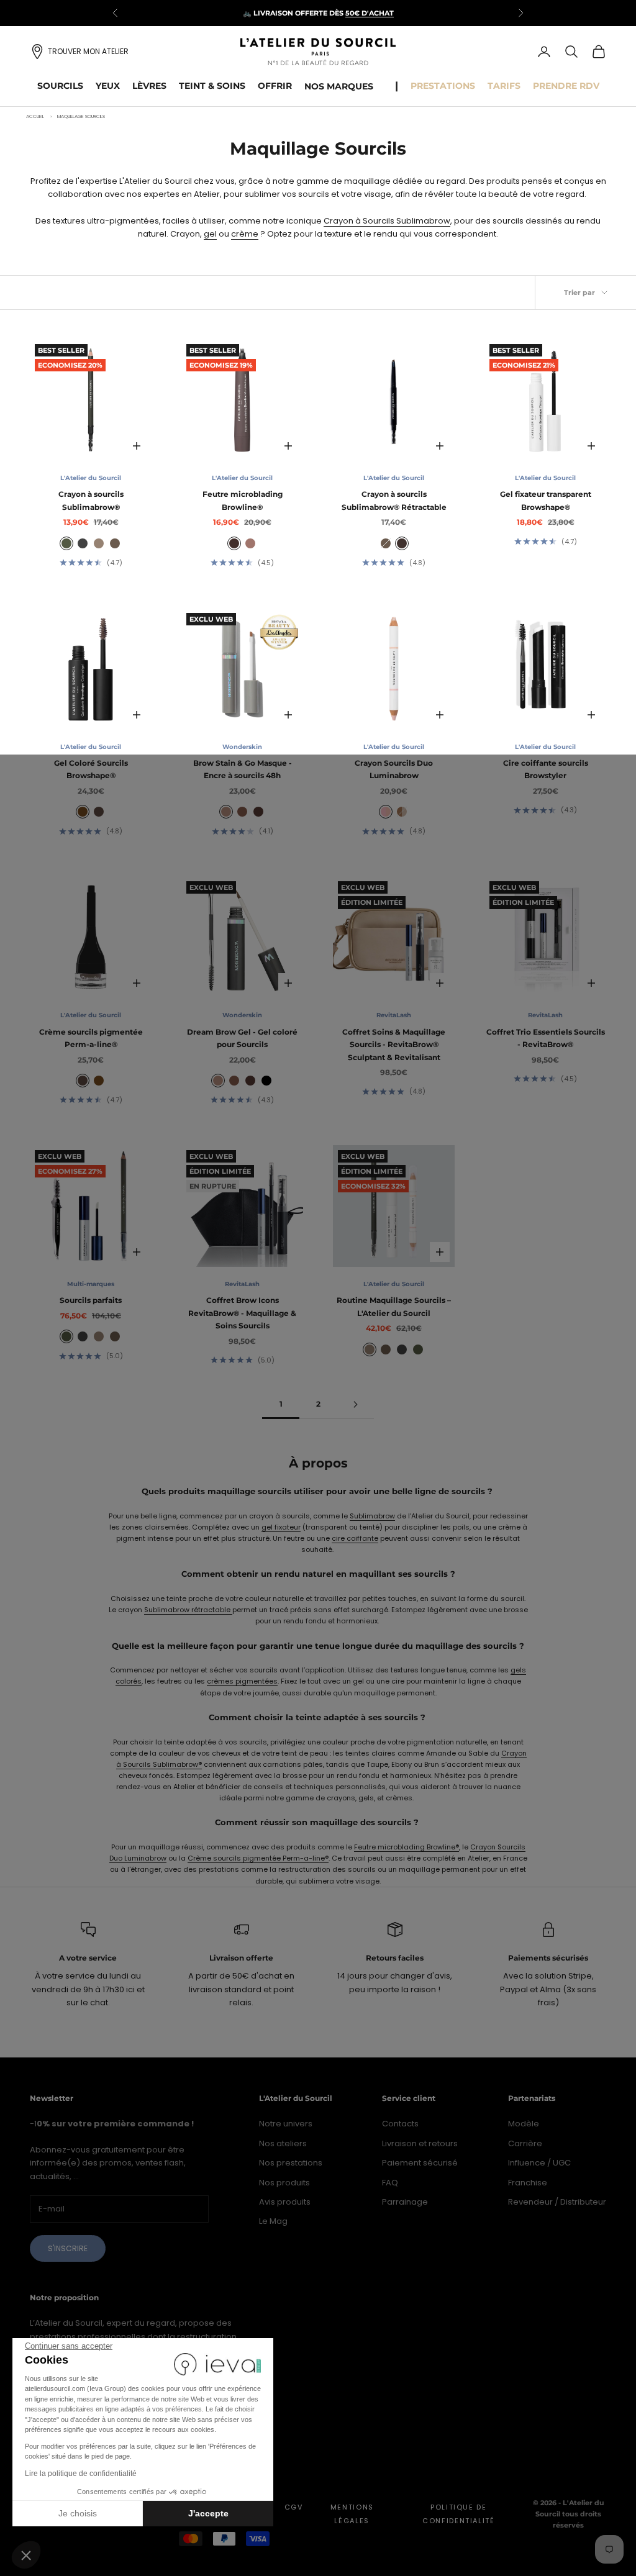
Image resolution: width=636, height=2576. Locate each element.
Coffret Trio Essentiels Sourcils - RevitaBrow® (546, 1038)
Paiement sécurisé (420, 2163)
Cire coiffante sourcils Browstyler (546, 769)
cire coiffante (355, 1538)
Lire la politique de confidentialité (81, 2474)
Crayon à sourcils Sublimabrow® (91, 500)
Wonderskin (242, 747)
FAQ (390, 2183)
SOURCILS (60, 86)
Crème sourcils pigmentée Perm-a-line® (91, 1038)
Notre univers (286, 2124)
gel (210, 234)
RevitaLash (394, 1015)
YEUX (108, 86)
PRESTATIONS (443, 86)
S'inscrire (68, 2248)
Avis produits (285, 2202)
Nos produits (284, 2183)
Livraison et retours (420, 2143)
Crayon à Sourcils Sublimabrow (387, 221)
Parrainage (405, 2202)
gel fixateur (281, 1527)
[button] (26, 2555)
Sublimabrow (372, 1516)
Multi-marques (91, 1284)
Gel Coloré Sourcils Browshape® (91, 769)
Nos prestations (291, 2163)
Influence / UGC (539, 2163)
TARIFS (504, 86)
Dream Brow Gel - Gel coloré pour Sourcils (242, 1038)
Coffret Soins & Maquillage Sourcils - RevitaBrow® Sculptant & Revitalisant (394, 1045)
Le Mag (273, 2221)
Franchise (528, 2183)
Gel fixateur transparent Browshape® (546, 500)
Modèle (524, 2124)
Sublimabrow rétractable (188, 1610)
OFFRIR (275, 86)
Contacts (400, 2124)
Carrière (525, 2143)
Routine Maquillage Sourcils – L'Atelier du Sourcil (394, 1306)
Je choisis (78, 2513)
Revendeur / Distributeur (557, 2202)
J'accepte (208, 2513)
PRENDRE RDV (566, 86)
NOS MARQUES (339, 86)
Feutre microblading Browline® (243, 500)
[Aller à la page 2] (355, 1404)
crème (245, 234)
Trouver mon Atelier (88, 51)
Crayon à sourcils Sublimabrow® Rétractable (394, 500)
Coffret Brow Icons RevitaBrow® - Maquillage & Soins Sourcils (242, 1313)
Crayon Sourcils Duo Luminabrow (394, 769)
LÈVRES (149, 86)
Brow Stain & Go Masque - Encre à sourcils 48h (243, 769)
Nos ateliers (283, 2143)
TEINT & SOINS (212, 86)
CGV (294, 2507)
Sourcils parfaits (91, 1300)
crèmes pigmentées (242, 1681)
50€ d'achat (370, 13)
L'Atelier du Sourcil (91, 478)
